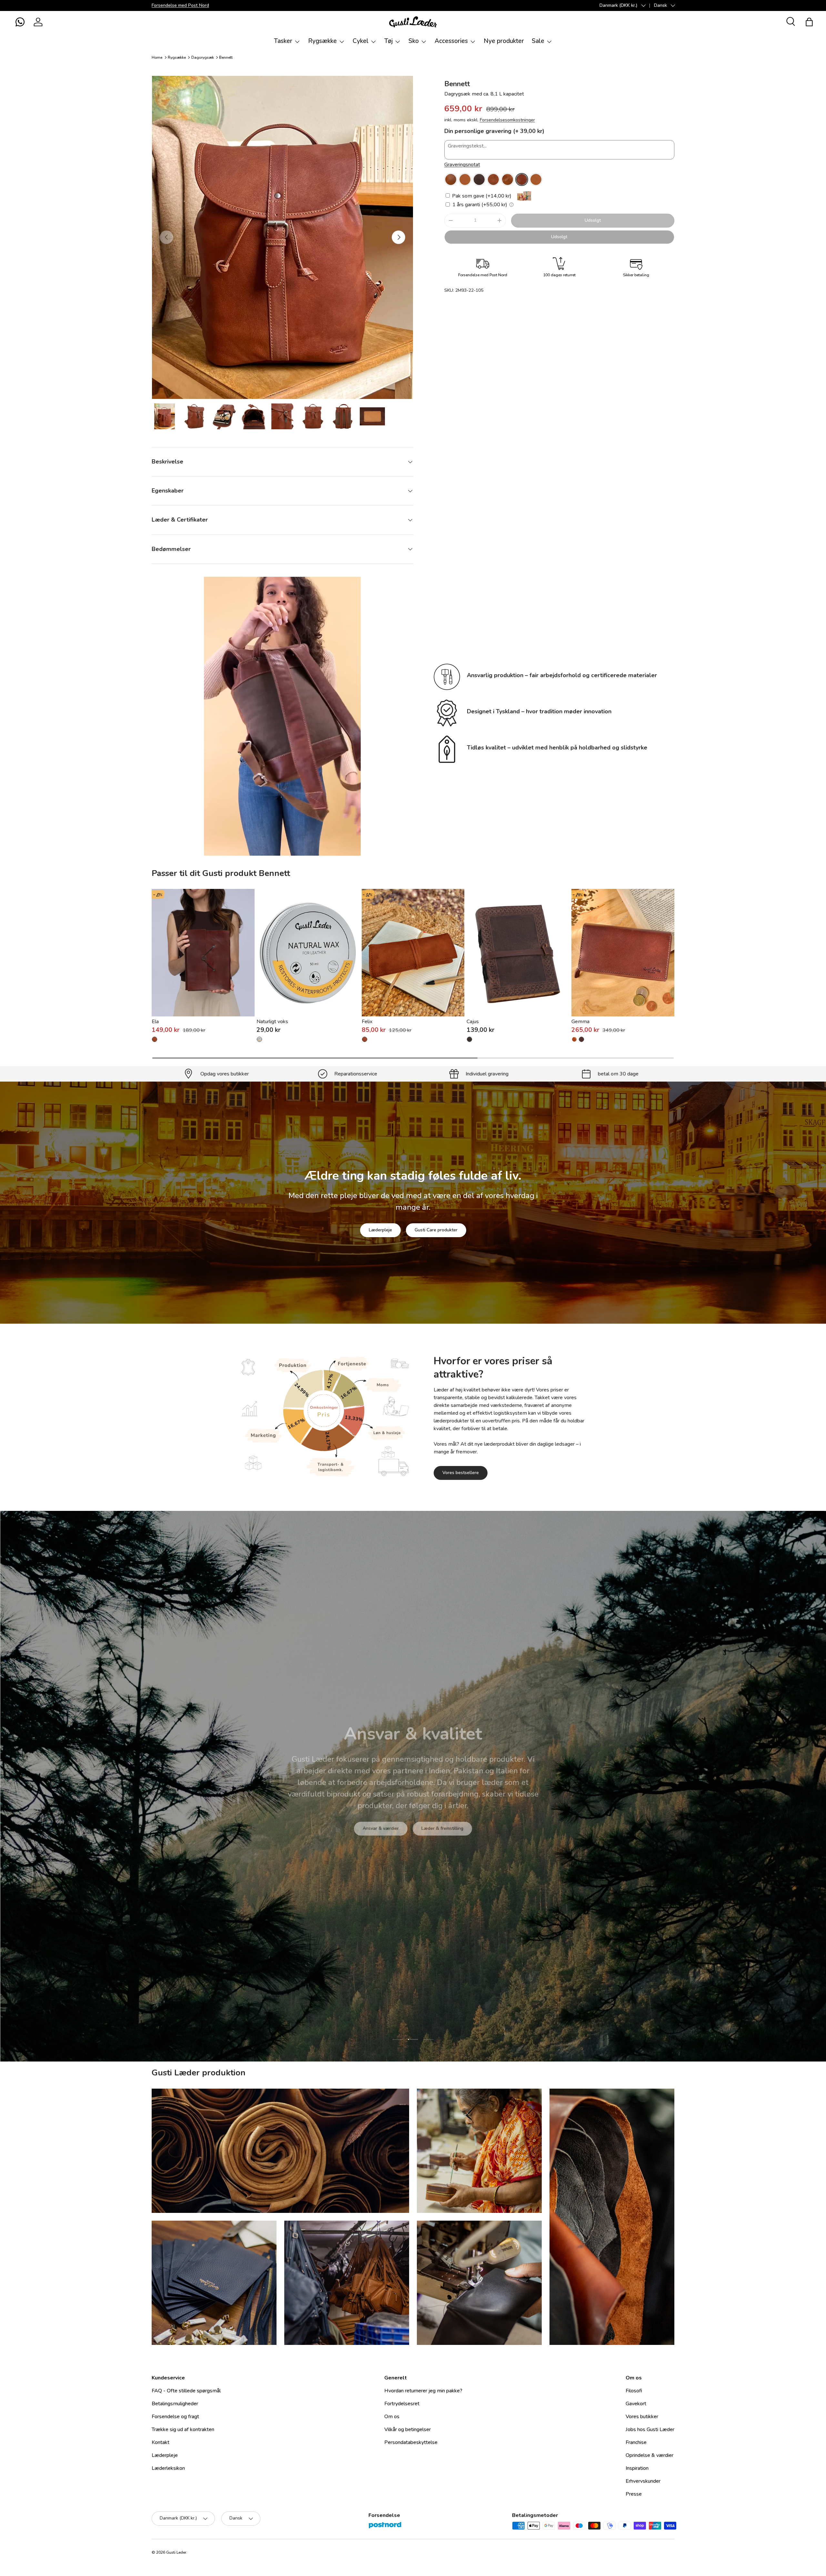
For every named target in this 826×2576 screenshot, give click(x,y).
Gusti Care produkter (436, 1230)
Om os (392, 2417)
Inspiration (637, 2468)
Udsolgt (593, 220)
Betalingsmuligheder (175, 2404)
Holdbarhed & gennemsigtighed (434, 1823)
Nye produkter (504, 41)
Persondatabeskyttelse (411, 2442)
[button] (20, 22)
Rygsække (322, 41)
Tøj (388, 41)
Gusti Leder (176, 2552)
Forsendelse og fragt (175, 2417)
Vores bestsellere (461, 1473)
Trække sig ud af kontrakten (183, 2429)
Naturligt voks (272, 1022)
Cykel (361, 41)
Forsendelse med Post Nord (180, 5)
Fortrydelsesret (402, 2404)
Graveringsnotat (462, 165)
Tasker (283, 41)
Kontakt (161, 2442)
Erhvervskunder (643, 2481)
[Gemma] (623, 953)
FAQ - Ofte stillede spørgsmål (186, 2391)
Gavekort (636, 2404)
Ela (155, 1022)
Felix (367, 1022)
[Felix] (413, 953)
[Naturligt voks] (308, 953)
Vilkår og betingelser (408, 2429)
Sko (414, 41)
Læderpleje (380, 1230)
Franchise (636, 2442)
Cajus (473, 1022)
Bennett (226, 57)
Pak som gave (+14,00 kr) (481, 196)
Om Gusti (369, 1823)
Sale (538, 41)
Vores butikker (642, 2417)
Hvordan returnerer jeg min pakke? (423, 2391)
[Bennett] (451, 179)
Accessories (451, 41)
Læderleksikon (168, 2468)
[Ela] (203, 953)
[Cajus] (518, 953)
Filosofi (634, 2391)
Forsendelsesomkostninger (507, 120)
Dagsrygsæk (203, 57)
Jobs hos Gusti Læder (650, 2429)
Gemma (580, 1022)
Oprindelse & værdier (650, 2455)
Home (157, 57)
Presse (634, 2494)
